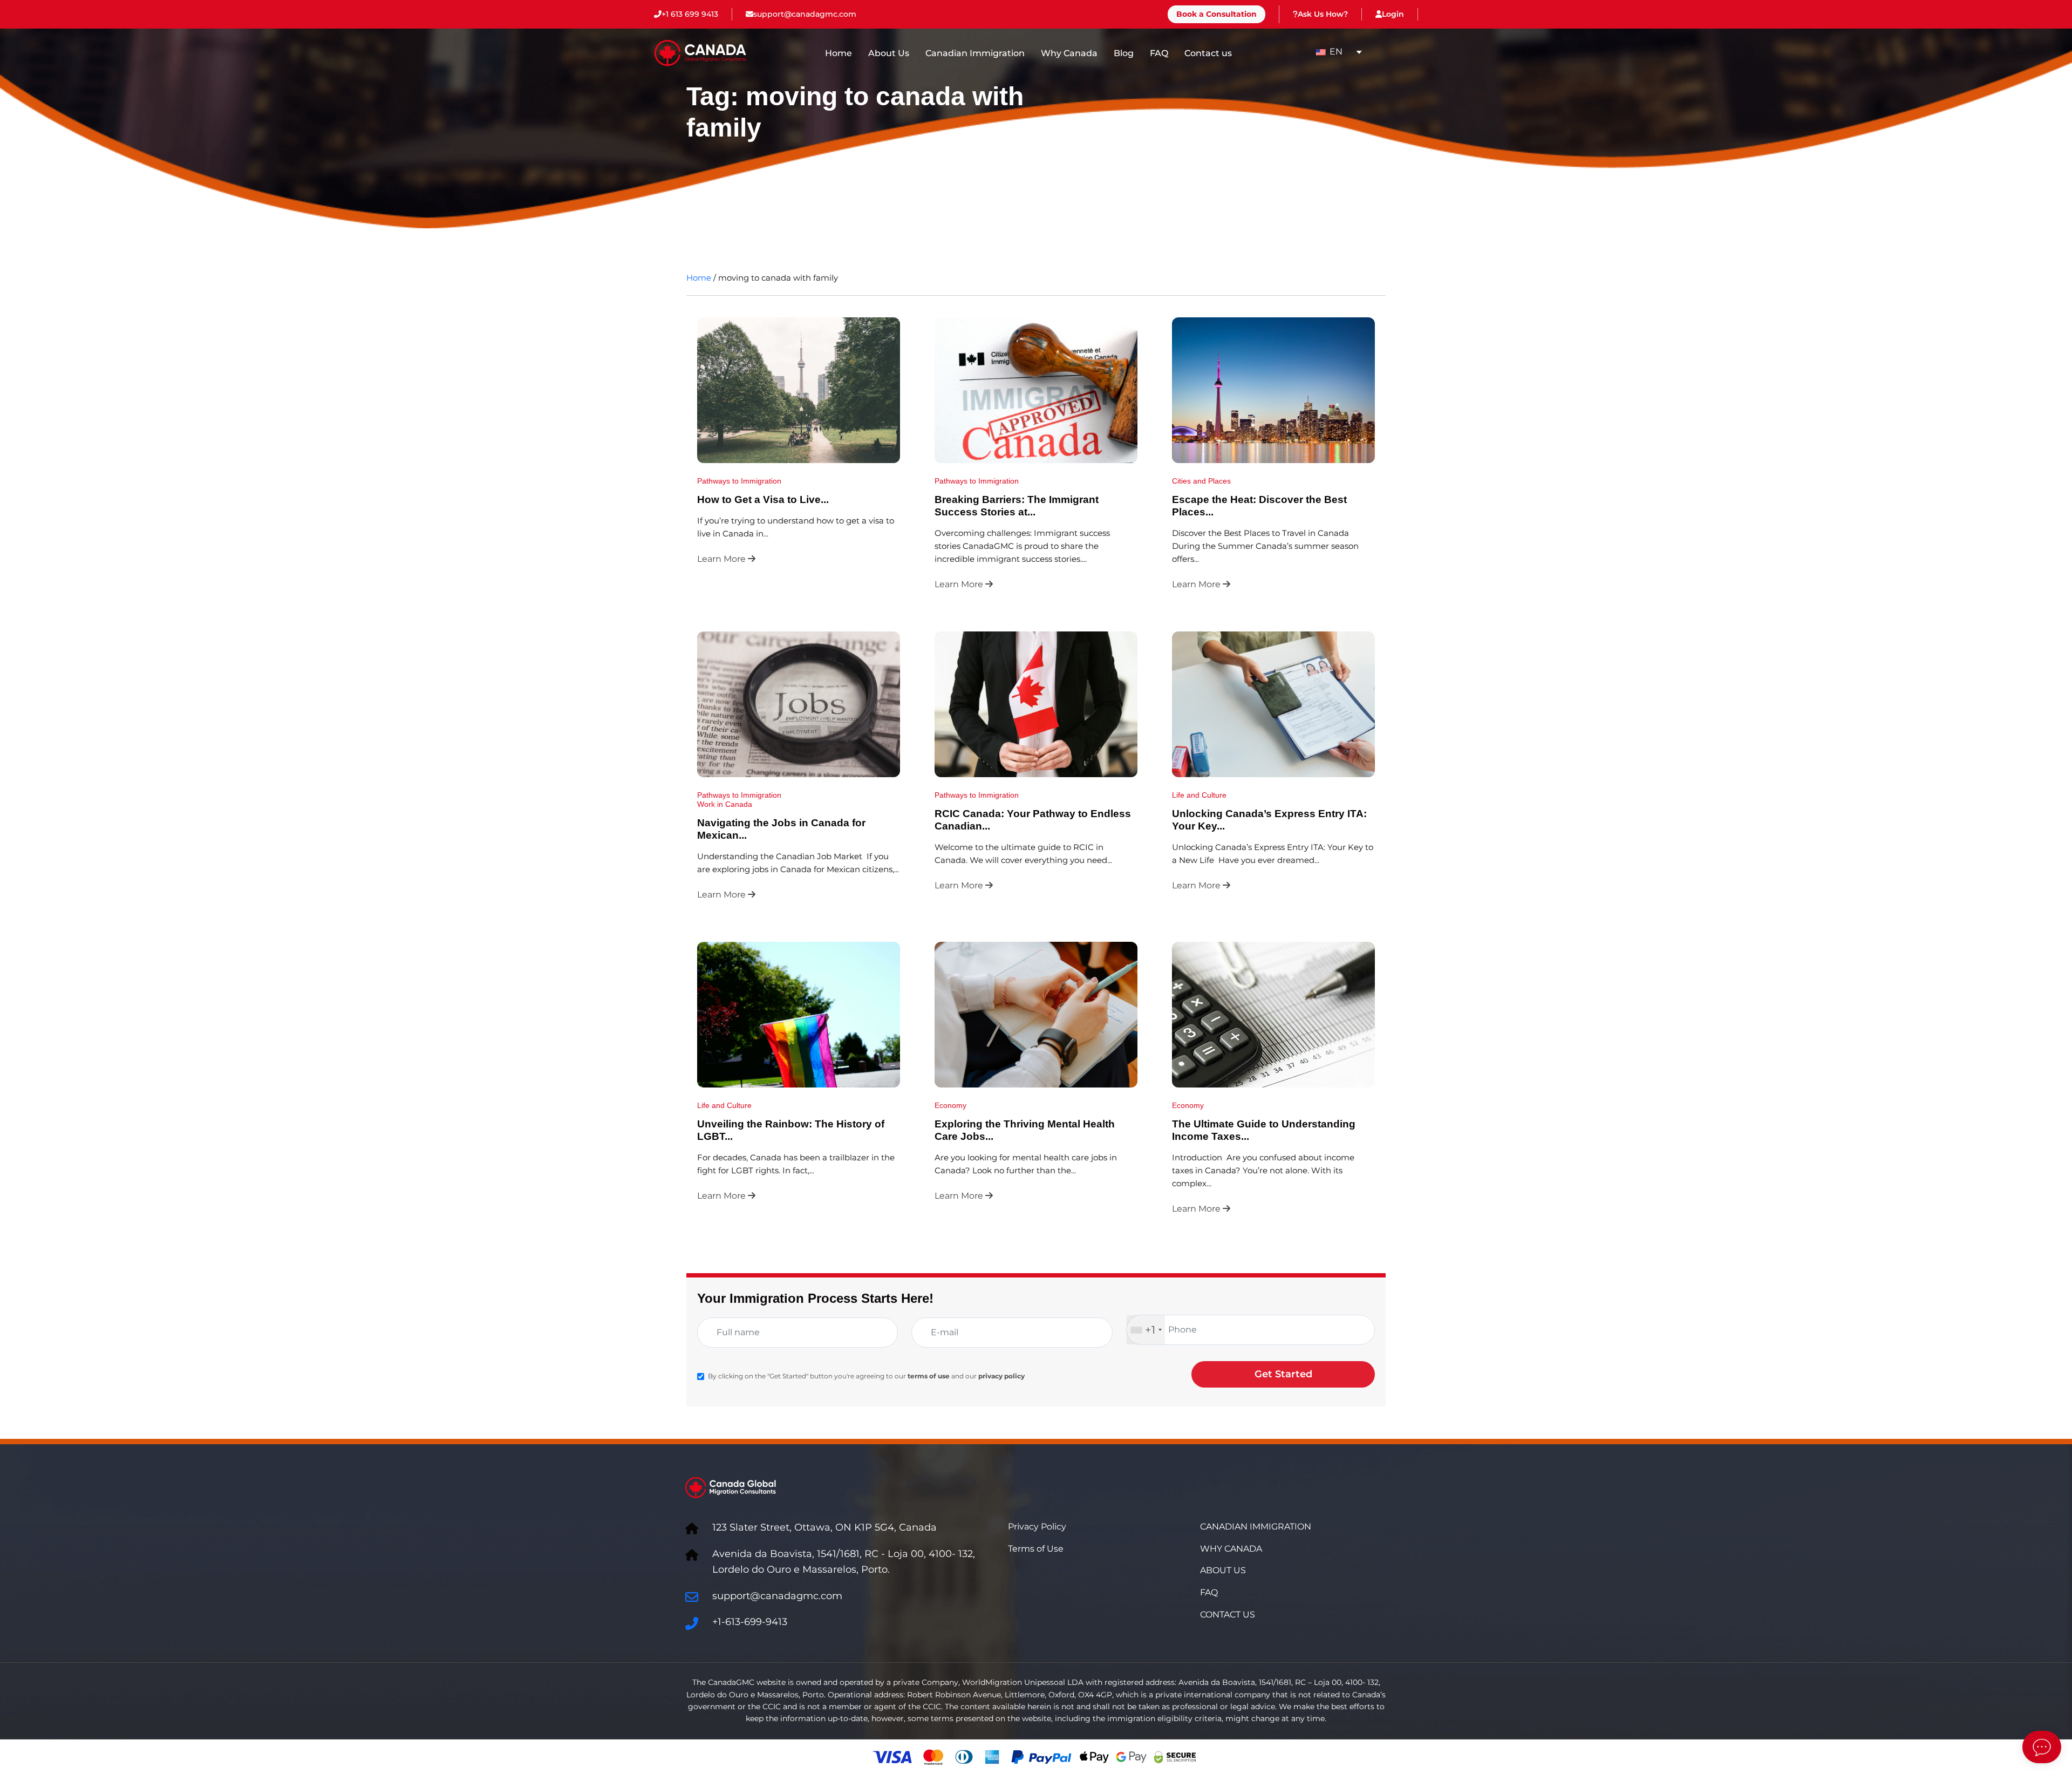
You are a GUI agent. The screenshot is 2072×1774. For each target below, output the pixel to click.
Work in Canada (725, 804)
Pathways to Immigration (739, 481)
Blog (1124, 53)
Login (1393, 14)
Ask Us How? (1323, 14)
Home (839, 53)
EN (1335, 52)
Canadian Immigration (975, 53)
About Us (889, 53)
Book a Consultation (1216, 14)
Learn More (723, 559)
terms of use (929, 1376)
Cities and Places (1201, 481)
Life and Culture (1199, 795)
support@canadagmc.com (805, 14)
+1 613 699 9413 (690, 14)
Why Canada (1069, 53)
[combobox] (1146, 1330)
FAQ (1159, 53)
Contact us (1208, 53)
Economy (950, 1105)
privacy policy (1001, 1376)
